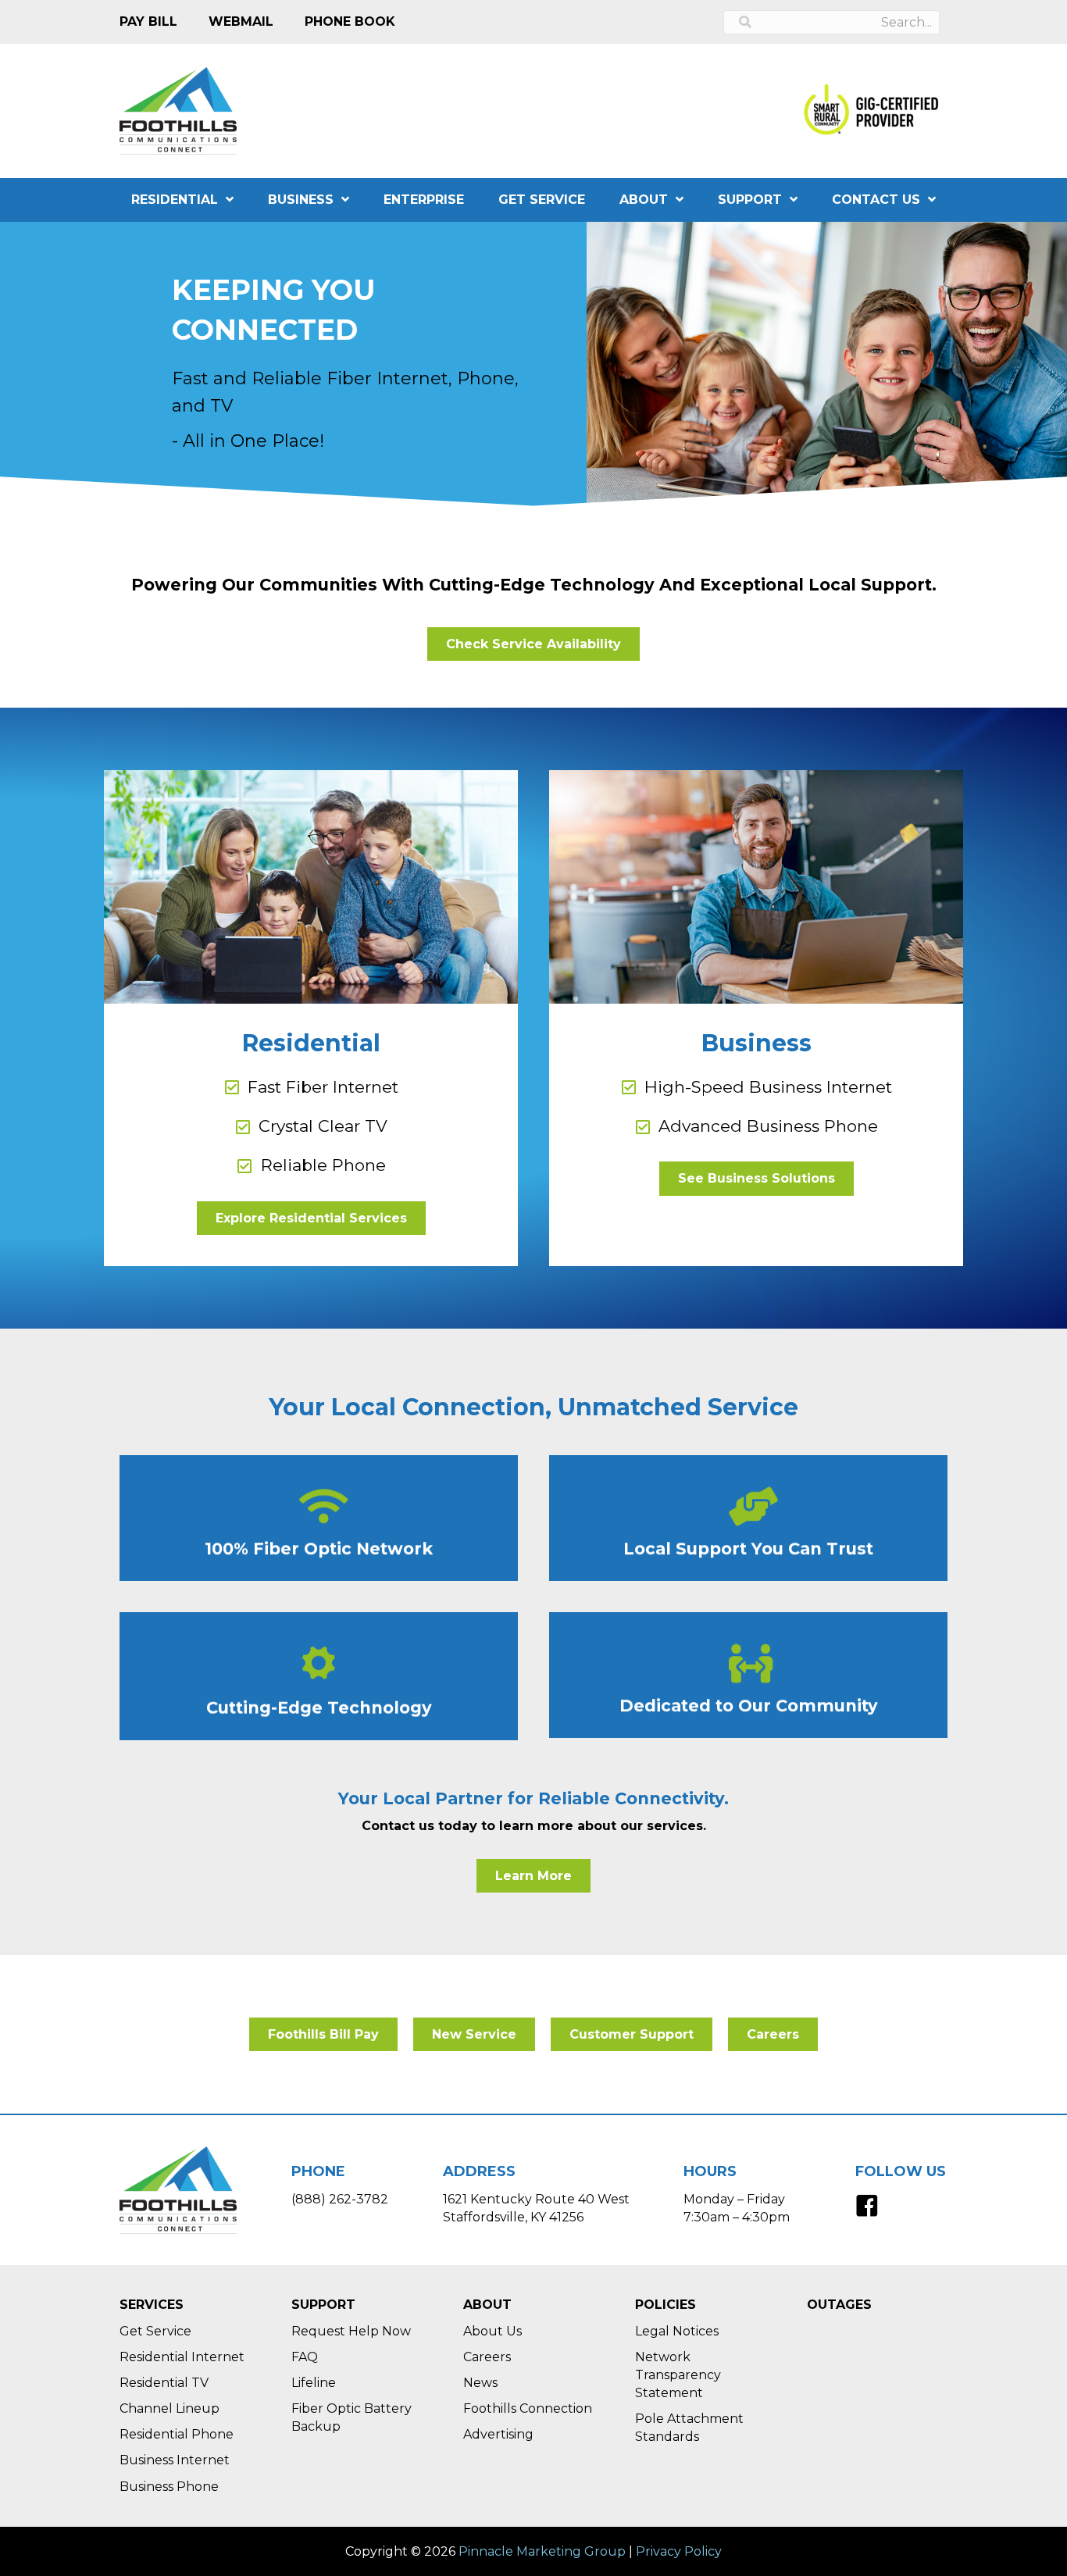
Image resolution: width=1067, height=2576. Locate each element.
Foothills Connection (528, 2408)
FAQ (305, 2357)
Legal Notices (677, 2331)
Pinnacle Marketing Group (542, 2551)
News (480, 2383)
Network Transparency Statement (678, 2375)
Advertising (498, 2434)
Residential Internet (182, 2357)
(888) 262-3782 (340, 2199)
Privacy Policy (679, 2551)
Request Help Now (351, 2331)
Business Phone (169, 2487)
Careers (487, 2357)
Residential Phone (177, 2434)
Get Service (155, 2331)
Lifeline (314, 2383)
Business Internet (175, 2460)
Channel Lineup (170, 2408)
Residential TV (164, 2383)
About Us (492, 2331)
